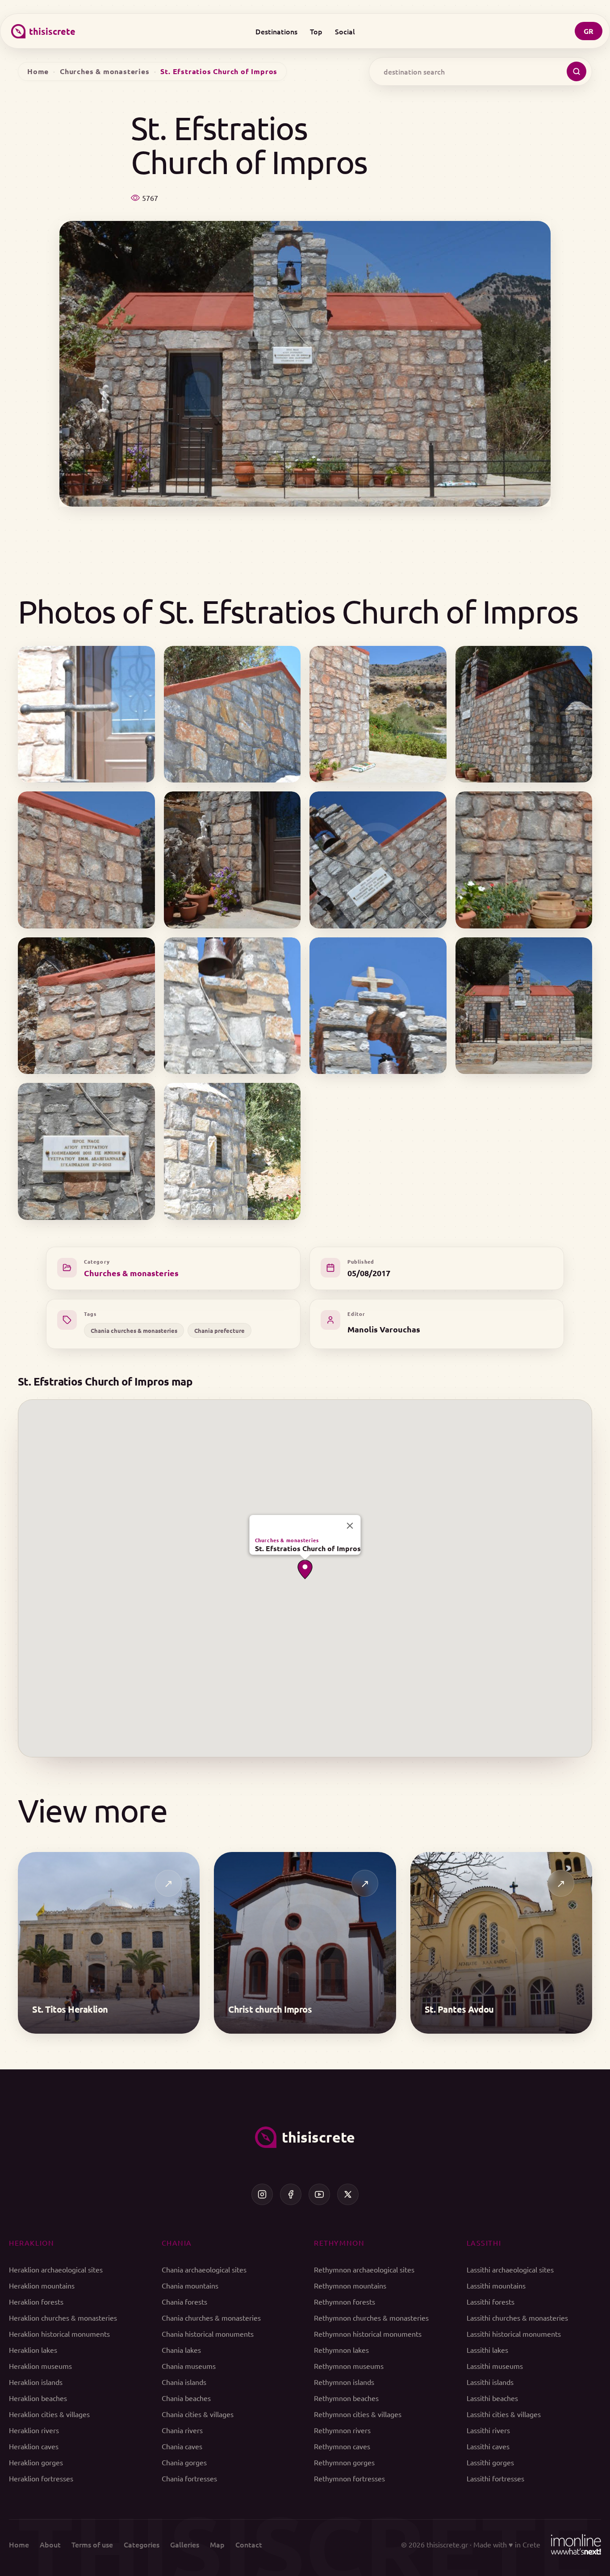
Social (345, 31)
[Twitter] (348, 2194)
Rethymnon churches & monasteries (371, 2318)
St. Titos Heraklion (70, 2009)
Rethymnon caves (342, 2446)
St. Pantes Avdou (459, 2009)
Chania (177, 2243)
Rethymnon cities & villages (358, 2414)
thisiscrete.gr (447, 2544)
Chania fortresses (189, 2478)
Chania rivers (182, 2430)
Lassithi (484, 2243)
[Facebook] (291, 2194)
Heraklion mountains (42, 2285)
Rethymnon (339, 2243)
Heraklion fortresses (41, 2478)
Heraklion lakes (33, 2350)
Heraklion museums (40, 2366)
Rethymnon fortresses (349, 2478)
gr (589, 31)
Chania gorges (184, 2462)
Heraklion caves (34, 2446)
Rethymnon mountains (350, 2285)
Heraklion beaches (38, 2398)
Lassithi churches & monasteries (517, 2318)
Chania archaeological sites (204, 2269)
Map (217, 2544)
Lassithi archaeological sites (510, 2269)
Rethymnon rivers (342, 2430)
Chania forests (184, 2301)
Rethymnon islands (344, 2382)
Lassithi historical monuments (514, 2334)
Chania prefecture (219, 1330)
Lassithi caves (488, 2446)
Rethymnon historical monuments (368, 2334)
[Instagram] (262, 2194)
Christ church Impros (270, 2009)
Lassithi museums (495, 2366)
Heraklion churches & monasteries (63, 2318)
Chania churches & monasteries (134, 1330)
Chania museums (189, 2366)
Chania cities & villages (198, 2414)
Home (38, 71)
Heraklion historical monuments (59, 2334)
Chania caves (182, 2446)
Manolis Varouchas (384, 1329)
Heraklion (31, 2243)
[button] (305, 1569)
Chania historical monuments (208, 2334)
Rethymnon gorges (344, 2462)
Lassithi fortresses (495, 2478)
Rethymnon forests (345, 2301)
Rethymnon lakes (341, 2350)
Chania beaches (186, 2398)
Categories (142, 2544)
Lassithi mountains (496, 2285)
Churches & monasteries (105, 71)
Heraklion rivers (34, 2430)
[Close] (350, 1526)
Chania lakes (181, 2350)
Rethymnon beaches (346, 2398)
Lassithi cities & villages (504, 2414)
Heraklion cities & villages (49, 2414)
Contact (249, 2544)
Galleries (185, 2544)
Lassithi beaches (492, 2398)
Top (316, 31)
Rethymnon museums (349, 2366)
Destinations (276, 31)
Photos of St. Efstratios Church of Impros (298, 611)
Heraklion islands (36, 2382)
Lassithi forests (491, 2301)
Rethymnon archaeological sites (364, 2269)
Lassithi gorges (490, 2462)
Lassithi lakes (487, 2350)
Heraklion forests (36, 2301)
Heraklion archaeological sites (56, 2269)
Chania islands (184, 2382)
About (50, 2544)
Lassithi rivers (488, 2430)
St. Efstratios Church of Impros (308, 1548)
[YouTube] (319, 2194)
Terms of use (92, 2544)
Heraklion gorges (36, 2462)
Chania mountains (190, 2285)
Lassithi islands (490, 2382)
